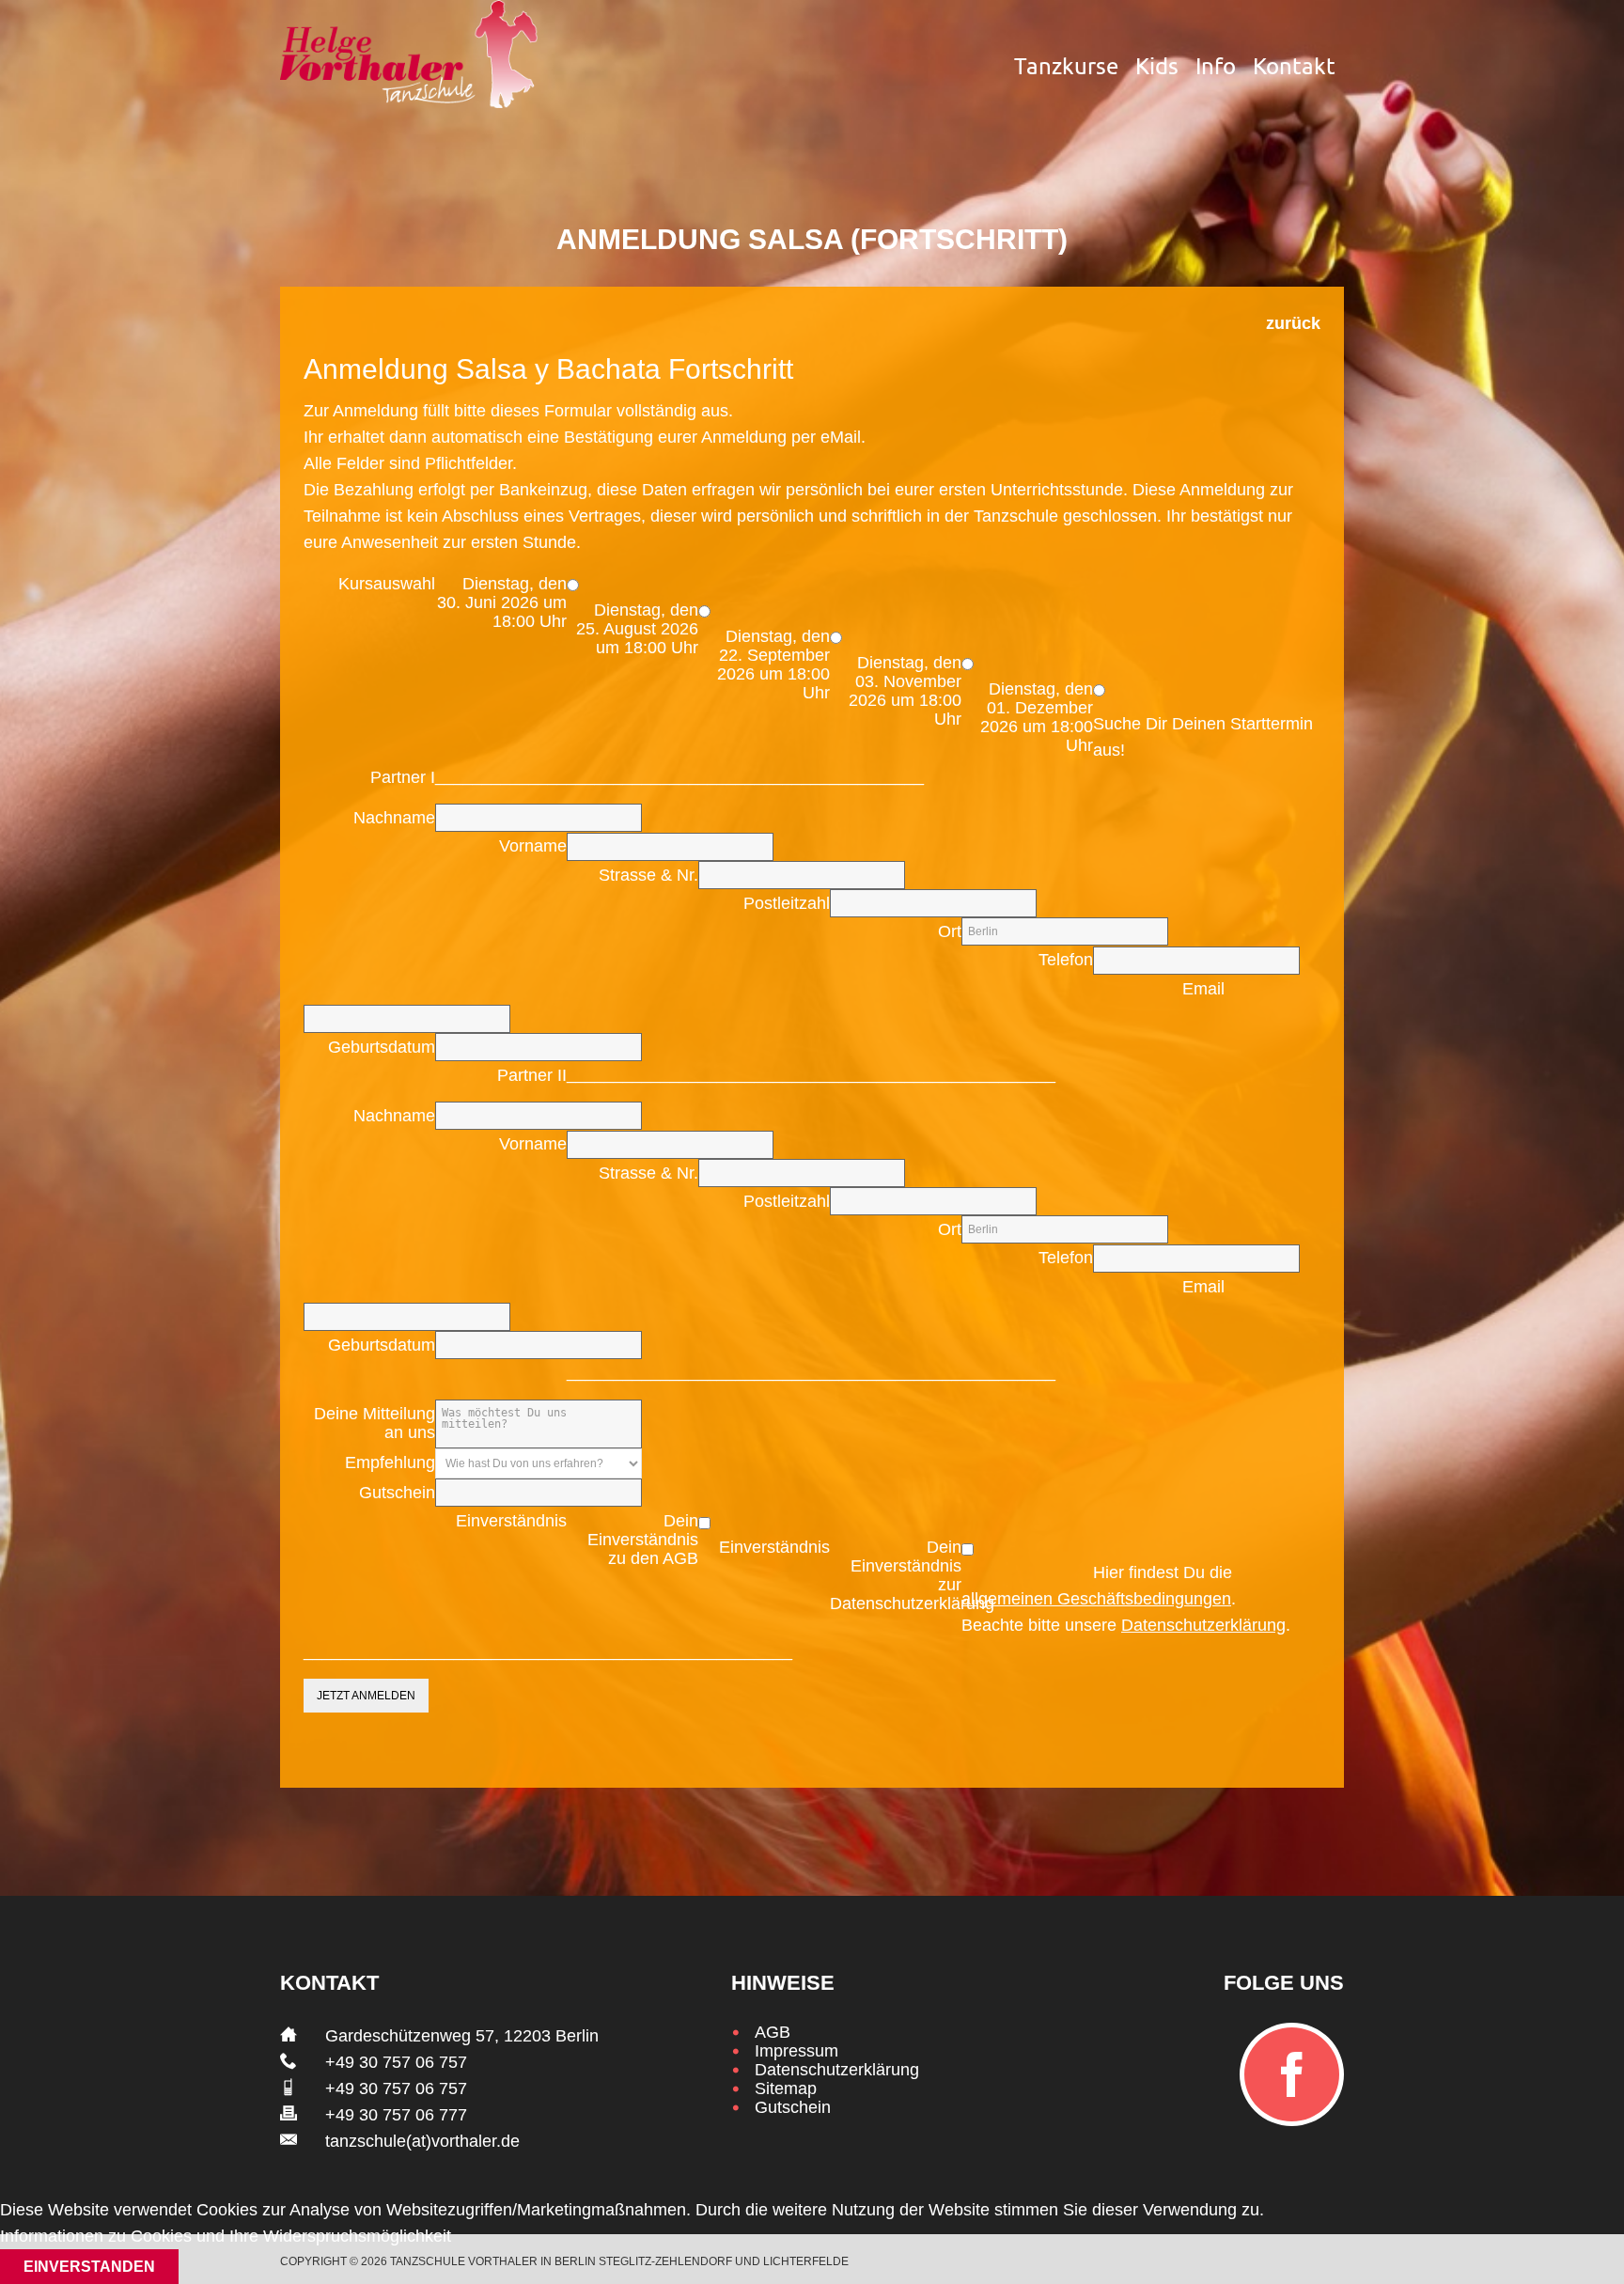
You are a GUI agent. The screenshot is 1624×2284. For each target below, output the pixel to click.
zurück (1293, 323)
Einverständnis (511, 1521)
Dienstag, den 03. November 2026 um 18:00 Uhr (905, 691)
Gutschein (397, 1493)
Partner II (532, 1075)
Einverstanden (89, 2267)
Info (1216, 66)
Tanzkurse (1066, 66)
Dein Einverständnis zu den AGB (643, 1540)
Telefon (1066, 960)
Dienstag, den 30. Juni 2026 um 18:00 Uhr (502, 602)
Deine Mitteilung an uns (375, 1423)
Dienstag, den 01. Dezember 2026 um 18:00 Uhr (1037, 717)
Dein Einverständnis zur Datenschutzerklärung (896, 1575)
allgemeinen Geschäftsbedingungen (1096, 1599)
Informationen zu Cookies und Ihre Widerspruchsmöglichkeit (226, 2236)
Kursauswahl (387, 584)
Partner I (403, 777)
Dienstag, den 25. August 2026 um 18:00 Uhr (637, 629)
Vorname (533, 846)
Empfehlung (390, 1463)
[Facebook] (1292, 2074)
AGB (773, 2032)
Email (1203, 989)
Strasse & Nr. (648, 875)
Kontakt (1294, 66)
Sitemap (786, 2088)
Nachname (394, 818)
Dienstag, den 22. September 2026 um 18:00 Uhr (773, 665)
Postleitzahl (787, 903)
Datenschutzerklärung (1203, 1625)
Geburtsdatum (382, 1047)
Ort (950, 931)
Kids (1157, 66)
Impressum (796, 2051)
